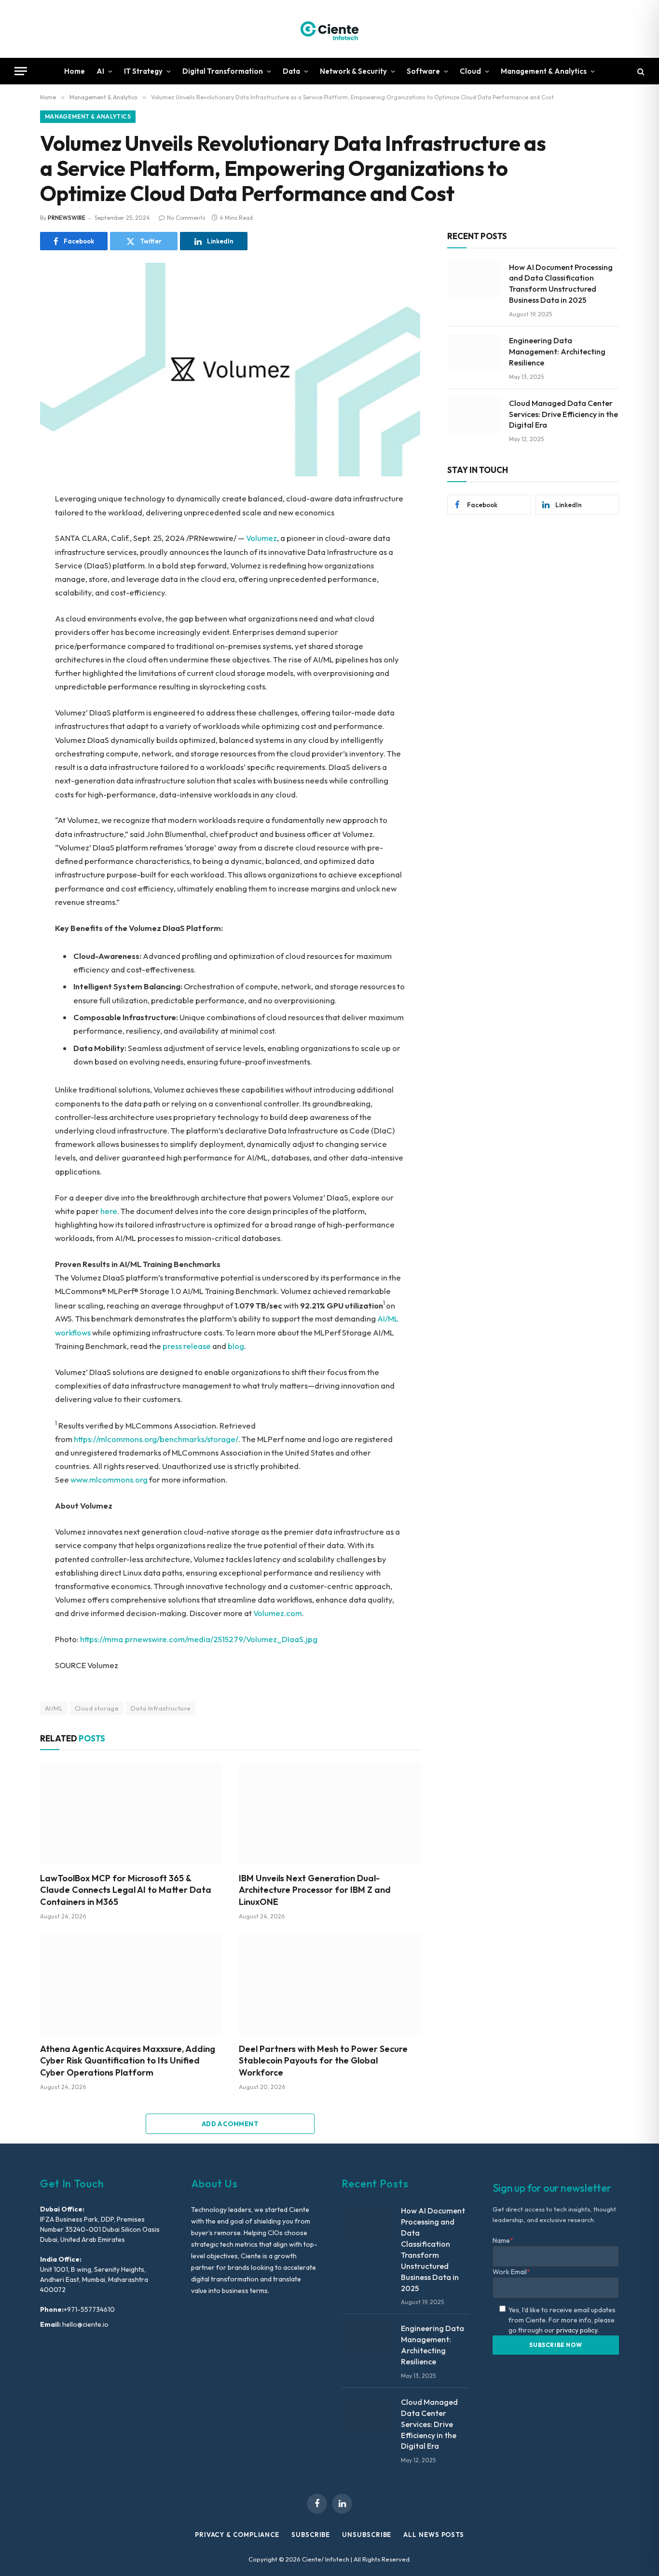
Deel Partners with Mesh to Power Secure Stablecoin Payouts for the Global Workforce (323, 2061)
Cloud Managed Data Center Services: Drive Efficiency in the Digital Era (563, 414)
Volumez (261, 538)
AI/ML (54, 1708)
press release (187, 1346)
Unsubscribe (367, 2535)
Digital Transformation (223, 71)
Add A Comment (230, 2124)
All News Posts (434, 2535)
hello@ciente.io (85, 2324)
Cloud (470, 71)
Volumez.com (278, 1613)
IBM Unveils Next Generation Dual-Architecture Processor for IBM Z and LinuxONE (315, 1890)
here (109, 1211)
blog (236, 1346)
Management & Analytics (544, 71)
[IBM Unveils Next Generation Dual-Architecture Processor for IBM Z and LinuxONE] (329, 1814)
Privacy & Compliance (237, 2535)
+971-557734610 (89, 2309)
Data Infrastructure (161, 1708)
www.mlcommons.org (109, 1479)
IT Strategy (143, 71)
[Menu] (21, 71)
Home (75, 71)
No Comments (186, 218)
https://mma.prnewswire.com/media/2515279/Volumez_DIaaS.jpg (199, 1639)
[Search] (640, 71)
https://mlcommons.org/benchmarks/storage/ (156, 1439)
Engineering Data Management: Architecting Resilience (557, 351)
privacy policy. (577, 2330)
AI (100, 71)
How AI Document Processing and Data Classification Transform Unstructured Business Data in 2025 (561, 284)
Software (423, 71)
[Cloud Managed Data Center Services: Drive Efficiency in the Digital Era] (474, 415)
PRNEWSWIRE (67, 218)
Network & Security (353, 71)
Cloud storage (97, 1708)
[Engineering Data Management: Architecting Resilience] (474, 352)
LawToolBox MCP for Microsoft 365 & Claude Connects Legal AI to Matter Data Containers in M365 (126, 1890)
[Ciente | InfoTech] (329, 29)
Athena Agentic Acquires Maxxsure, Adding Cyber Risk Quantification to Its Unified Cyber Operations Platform (128, 2061)
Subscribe (311, 2535)
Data (291, 71)
